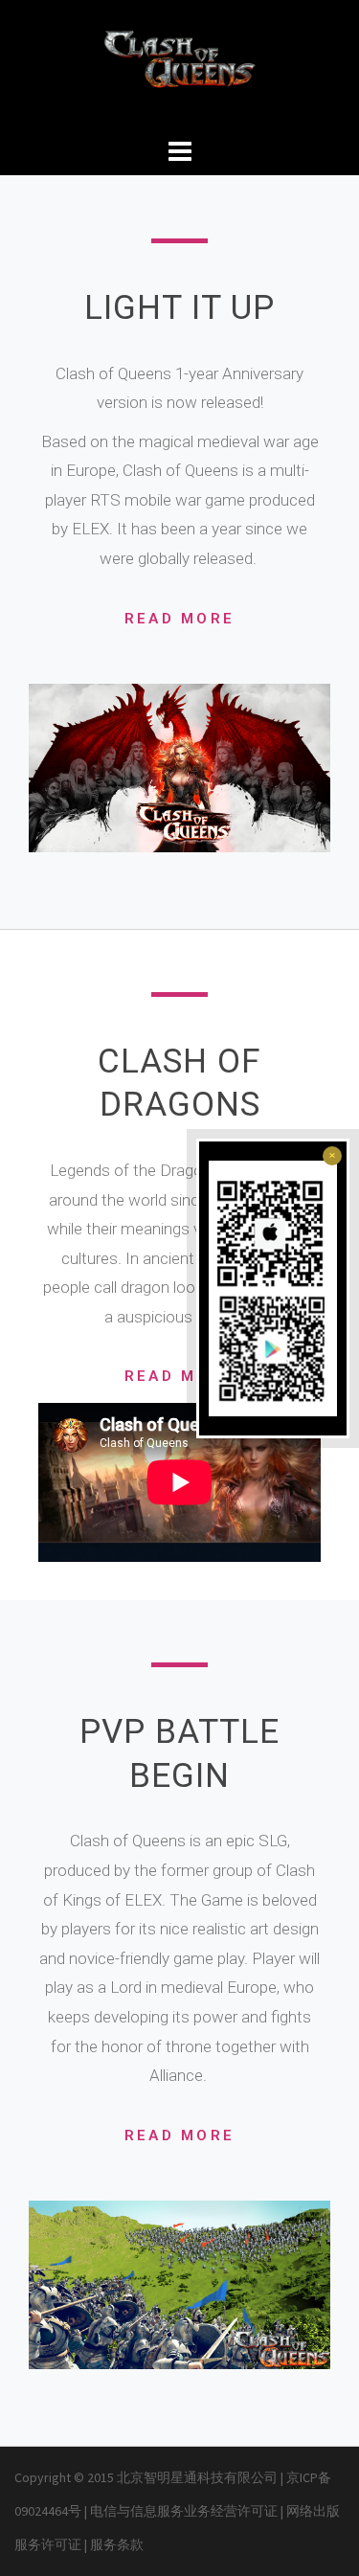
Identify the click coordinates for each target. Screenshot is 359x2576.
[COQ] (179, 65)
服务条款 (117, 2544)
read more (180, 619)
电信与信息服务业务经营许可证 (185, 2511)
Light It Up (179, 308)
